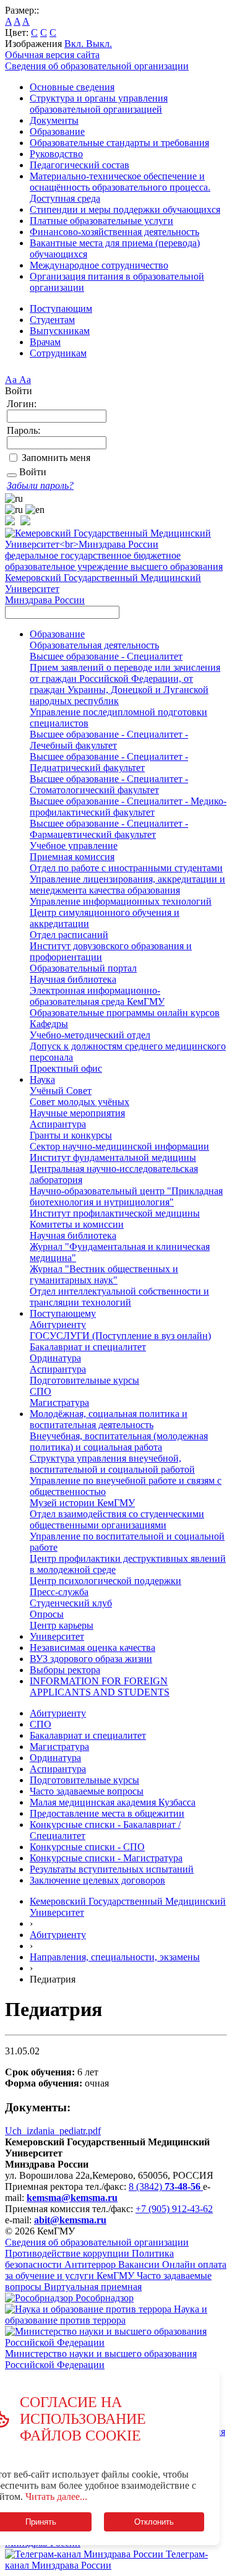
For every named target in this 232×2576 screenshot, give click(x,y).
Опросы (47, 1614)
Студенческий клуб (71, 1603)
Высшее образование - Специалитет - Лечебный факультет (109, 740)
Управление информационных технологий (121, 901)
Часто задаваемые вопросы (87, 1791)
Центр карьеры (62, 1625)
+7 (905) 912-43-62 (174, 2209)
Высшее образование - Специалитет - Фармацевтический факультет (109, 829)
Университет (57, 1636)
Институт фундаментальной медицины (113, 1157)
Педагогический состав (79, 165)
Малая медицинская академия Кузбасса (113, 1802)
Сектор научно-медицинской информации (119, 1146)
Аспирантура (58, 1124)
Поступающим (61, 308)
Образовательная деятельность (94, 645)
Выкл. (99, 44)
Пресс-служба (59, 1592)
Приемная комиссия (72, 857)
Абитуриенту (58, 1325)
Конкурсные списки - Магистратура (106, 1858)
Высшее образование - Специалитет (106, 656)
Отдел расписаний (69, 935)
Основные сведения (72, 87)
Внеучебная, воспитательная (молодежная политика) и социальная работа (119, 1441)
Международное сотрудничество (99, 265)
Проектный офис (66, 1068)
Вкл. (75, 44)
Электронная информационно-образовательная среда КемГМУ (97, 996)
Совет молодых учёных (79, 1102)
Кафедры (49, 1024)
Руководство (56, 154)
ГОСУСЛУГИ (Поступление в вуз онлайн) (120, 1336)
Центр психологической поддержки (105, 1581)
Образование (57, 131)
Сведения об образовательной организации (97, 66)
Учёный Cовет (61, 1091)
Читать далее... (56, 2496)
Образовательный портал (83, 968)
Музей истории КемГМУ (82, 1503)
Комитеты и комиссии (77, 1224)
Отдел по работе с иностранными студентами (126, 868)
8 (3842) (165, 2186)
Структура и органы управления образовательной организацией (99, 104)
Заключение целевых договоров (97, 1880)
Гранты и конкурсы (71, 1135)
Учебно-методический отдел (90, 1035)
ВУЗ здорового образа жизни (91, 1659)
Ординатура (55, 1358)
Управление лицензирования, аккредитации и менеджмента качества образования (127, 885)
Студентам (52, 320)
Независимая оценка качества (92, 1648)
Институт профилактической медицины (115, 1213)
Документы (54, 120)
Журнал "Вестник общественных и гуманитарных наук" (104, 1274)
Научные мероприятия (77, 1113)
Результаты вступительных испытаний (112, 1869)
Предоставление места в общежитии (107, 1813)
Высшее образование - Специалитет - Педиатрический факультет (109, 762)
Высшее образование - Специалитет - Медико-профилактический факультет (128, 807)
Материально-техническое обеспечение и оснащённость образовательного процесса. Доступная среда (120, 187)
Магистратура (59, 1402)
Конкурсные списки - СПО (87, 1847)
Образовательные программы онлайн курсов (125, 1013)
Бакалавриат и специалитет (88, 1347)
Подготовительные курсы (84, 1380)
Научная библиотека (73, 979)
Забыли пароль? (40, 485)
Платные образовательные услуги (101, 221)
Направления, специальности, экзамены (115, 1957)
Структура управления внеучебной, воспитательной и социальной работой (112, 1464)
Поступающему (63, 1313)
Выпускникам (60, 331)
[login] (12, 475)
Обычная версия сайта (52, 55)
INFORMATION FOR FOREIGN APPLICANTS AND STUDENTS (100, 1686)
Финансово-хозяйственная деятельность (114, 232)
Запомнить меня (56, 458)
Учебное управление (74, 846)
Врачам (45, 342)
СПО (41, 1391)
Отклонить (154, 2522)
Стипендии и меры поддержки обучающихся (125, 209)
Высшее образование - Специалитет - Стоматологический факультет (109, 784)
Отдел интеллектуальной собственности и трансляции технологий (119, 1297)
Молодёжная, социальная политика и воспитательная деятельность (109, 1419)
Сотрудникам (58, 353)
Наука (42, 1079)
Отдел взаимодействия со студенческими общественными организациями (117, 1519)
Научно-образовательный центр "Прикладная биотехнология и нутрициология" (126, 1196)
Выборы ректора (65, 1670)
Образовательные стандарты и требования (119, 143)
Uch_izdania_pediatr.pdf (53, 2131)
